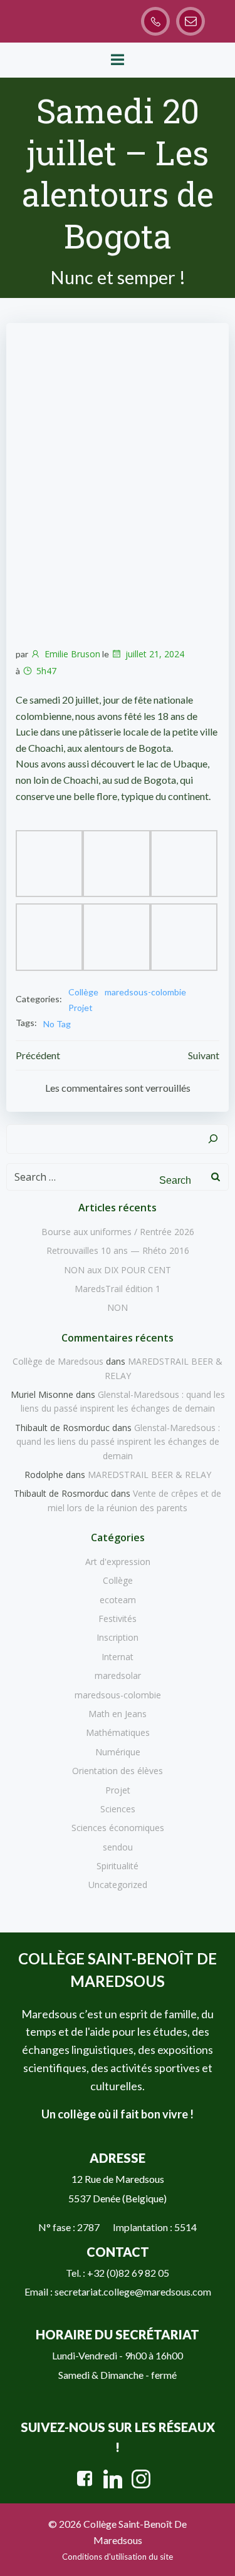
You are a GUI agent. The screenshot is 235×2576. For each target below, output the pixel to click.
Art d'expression (118, 1562)
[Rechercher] (213, 1139)
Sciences (118, 1809)
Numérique (118, 1752)
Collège (83, 992)
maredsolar (118, 1675)
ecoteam (118, 1600)
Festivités (118, 1619)
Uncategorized (118, 1885)
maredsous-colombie (145, 992)
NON (118, 1307)
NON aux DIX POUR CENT (118, 1270)
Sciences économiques (118, 1828)
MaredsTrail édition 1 (118, 1289)
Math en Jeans (118, 1714)
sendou (118, 1847)
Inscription (118, 1637)
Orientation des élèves (118, 1771)
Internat (118, 1657)
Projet (81, 1008)
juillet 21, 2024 (155, 654)
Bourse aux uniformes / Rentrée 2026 (118, 1232)
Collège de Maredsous (58, 1361)
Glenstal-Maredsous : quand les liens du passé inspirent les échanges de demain (118, 1442)
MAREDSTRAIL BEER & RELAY (149, 1475)
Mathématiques (118, 1732)
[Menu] (118, 60)
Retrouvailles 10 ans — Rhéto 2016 (118, 1250)
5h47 (46, 671)
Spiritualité (118, 1866)
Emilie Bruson (72, 654)
